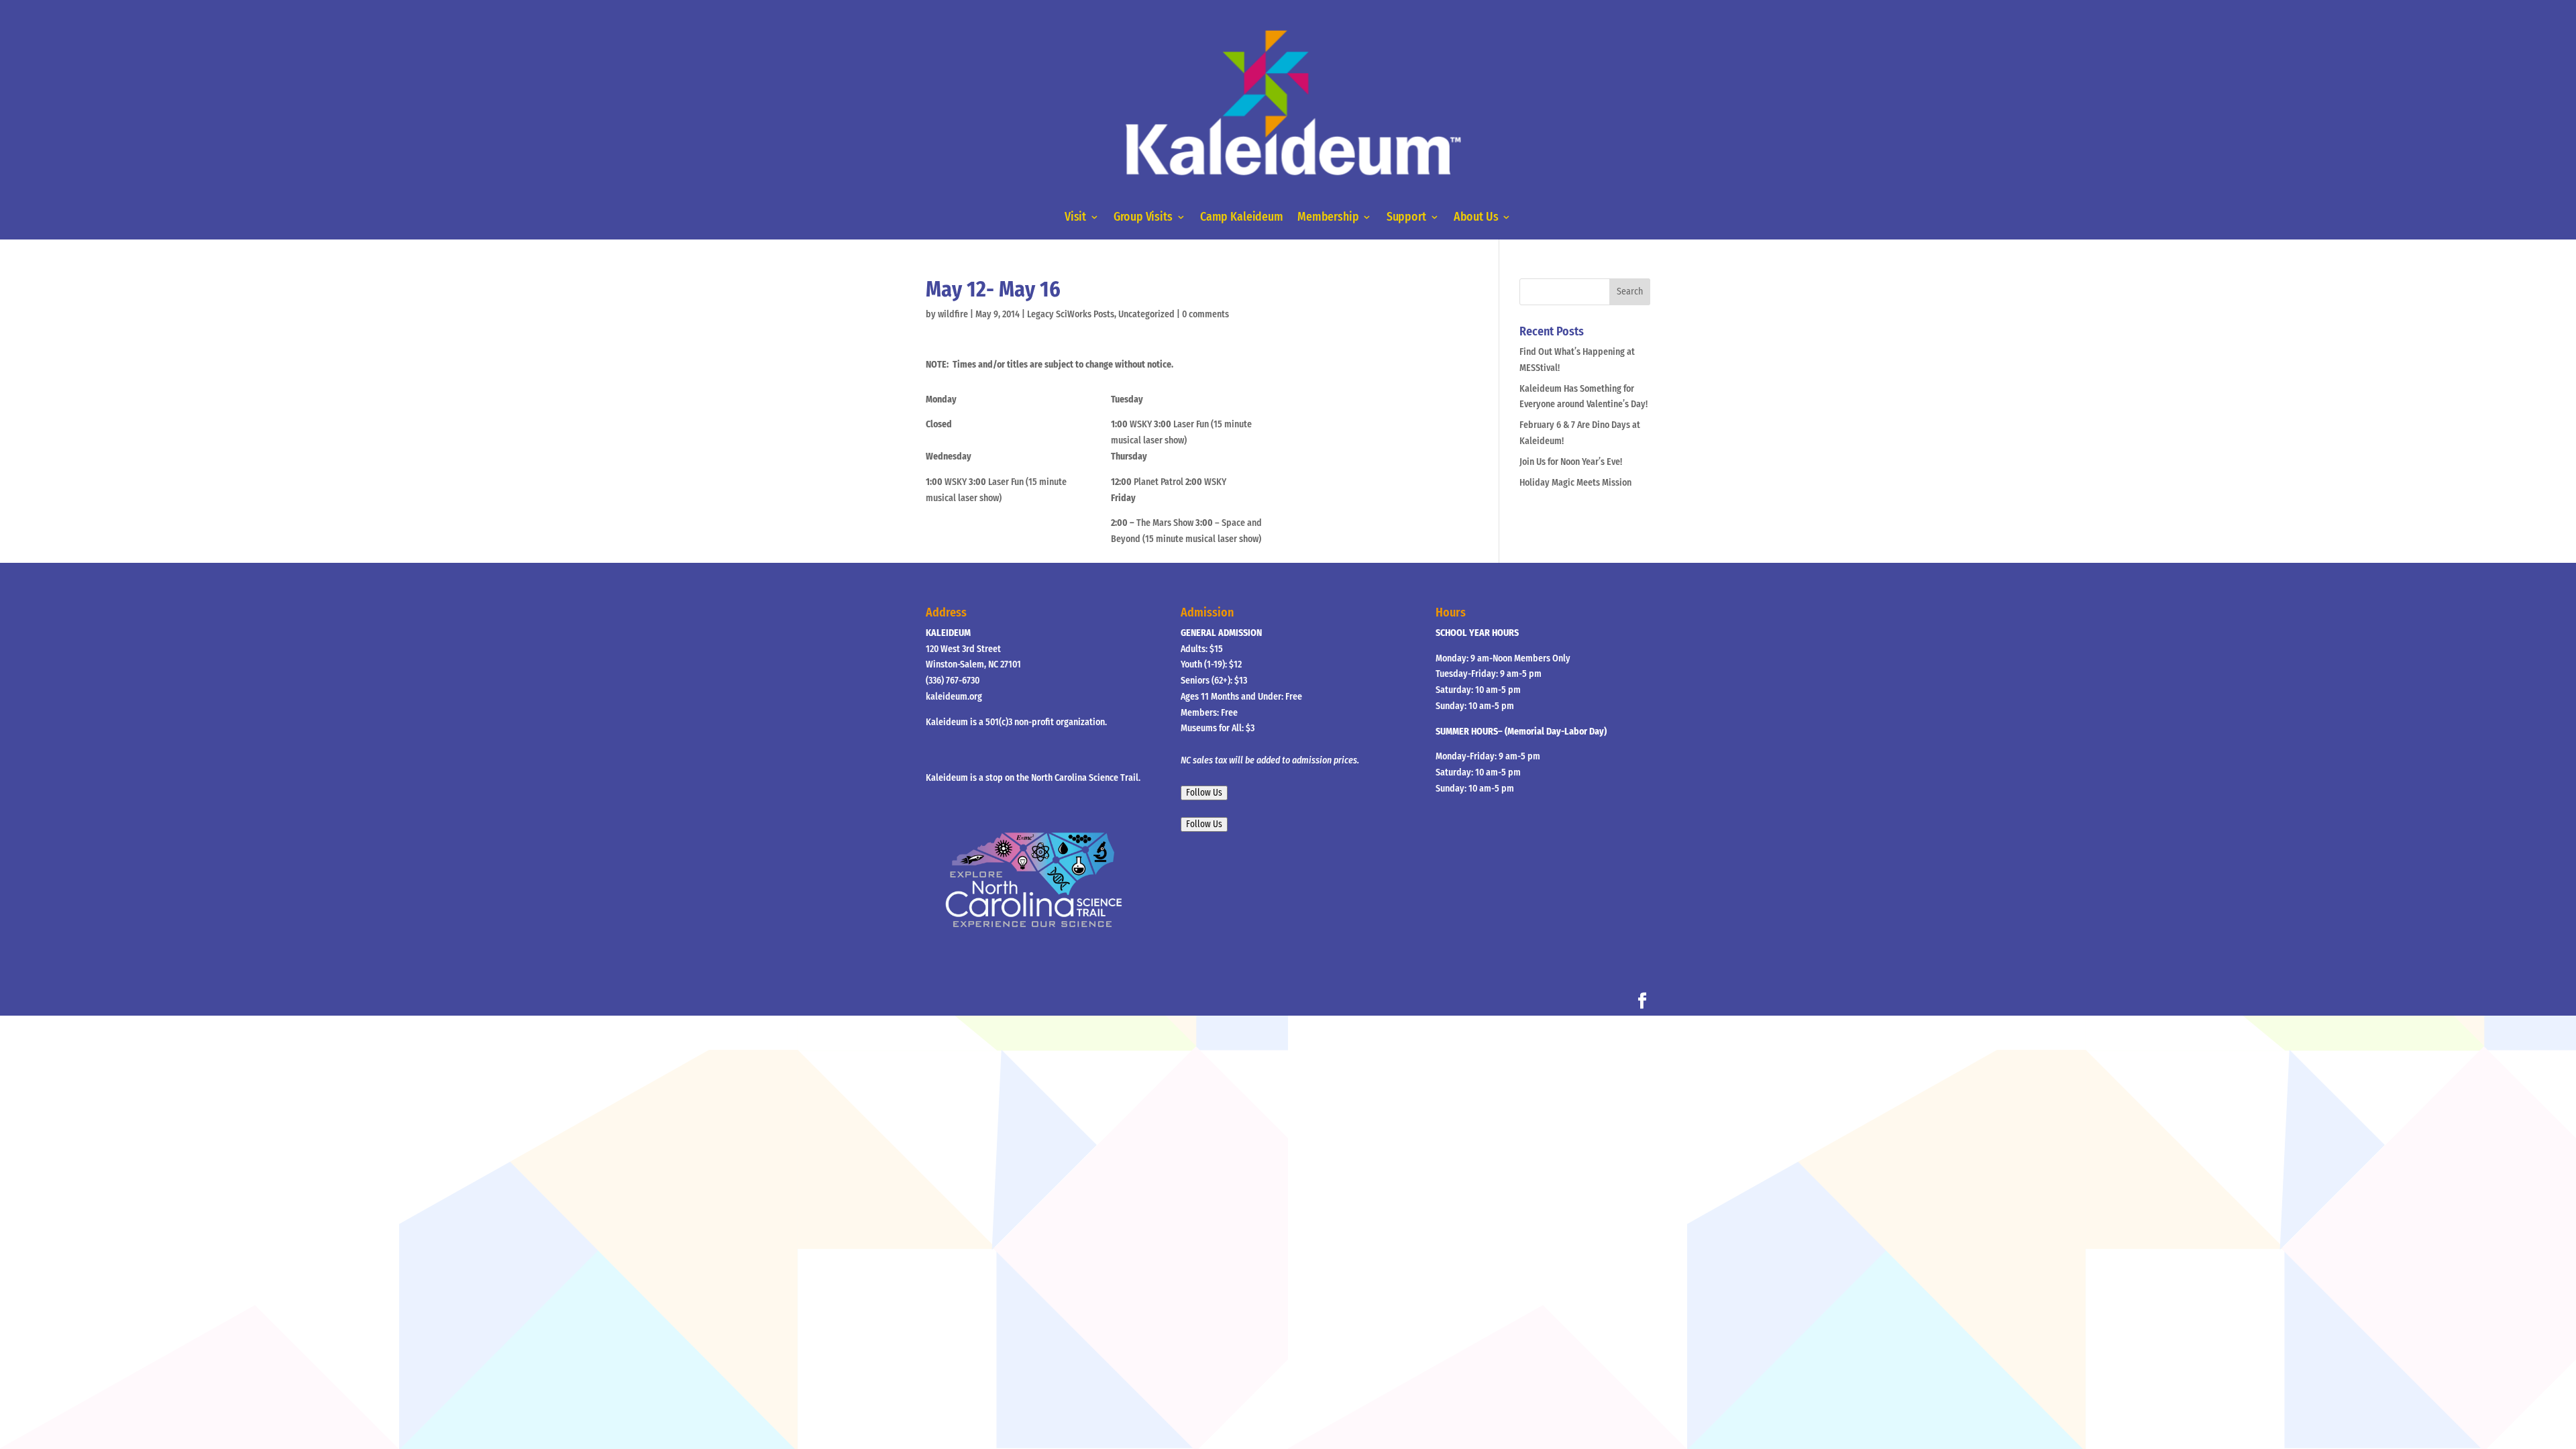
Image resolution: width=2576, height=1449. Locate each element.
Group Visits (1143, 218)
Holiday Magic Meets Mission (1575, 483)
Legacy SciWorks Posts (1071, 314)
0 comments (1205, 314)
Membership (1328, 218)
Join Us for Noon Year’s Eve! (1571, 462)
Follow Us (1204, 793)
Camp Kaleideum (1242, 218)
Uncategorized (1146, 314)
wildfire (953, 314)
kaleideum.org (954, 697)
